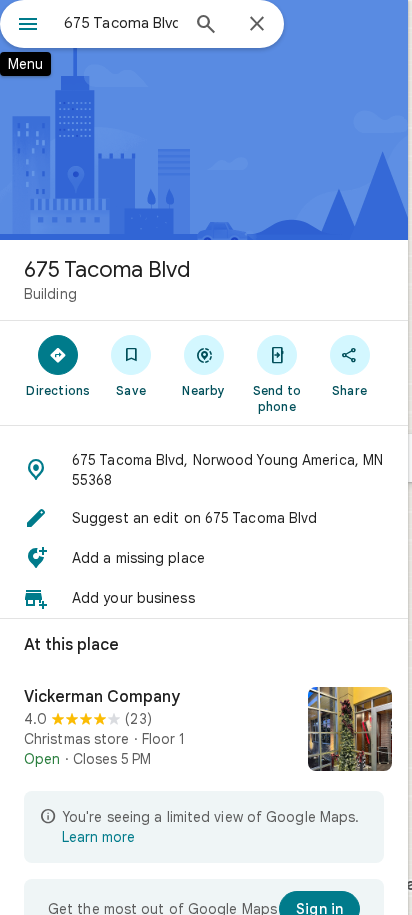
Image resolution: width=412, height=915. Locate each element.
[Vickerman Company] (204, 731)
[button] (204, 470)
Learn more (98, 837)
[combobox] (121, 23)
